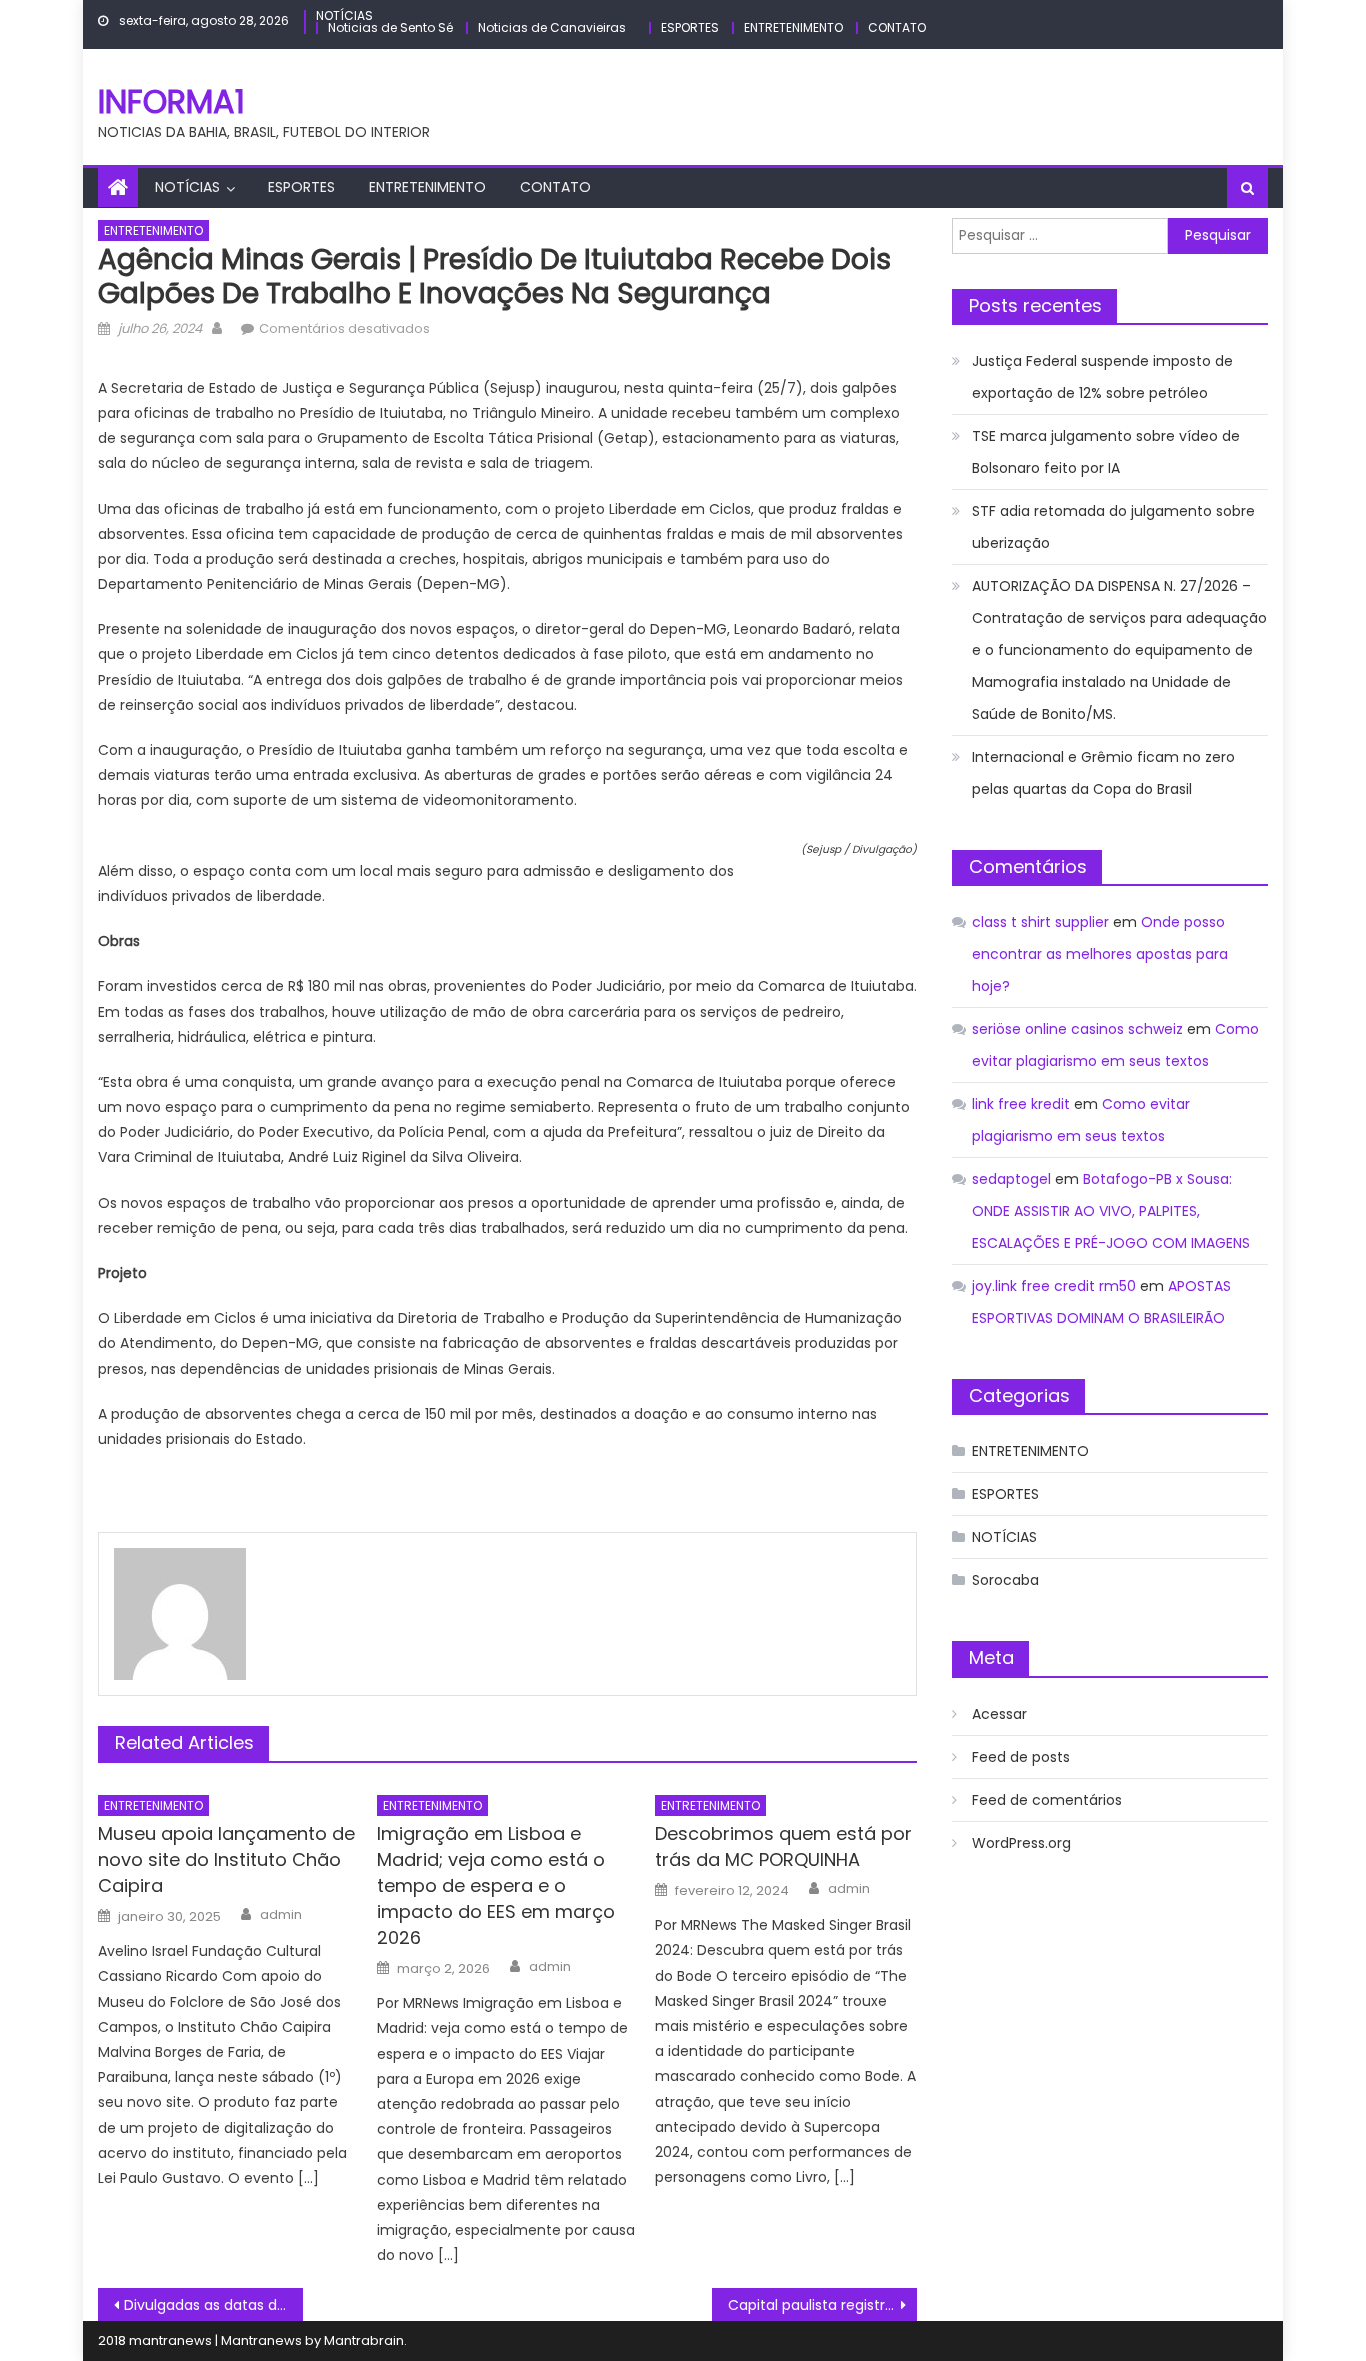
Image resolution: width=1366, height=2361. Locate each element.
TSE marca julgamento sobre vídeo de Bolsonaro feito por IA (1106, 452)
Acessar (999, 1714)
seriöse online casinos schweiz (1077, 1029)
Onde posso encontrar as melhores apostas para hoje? (1100, 954)
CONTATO (897, 27)
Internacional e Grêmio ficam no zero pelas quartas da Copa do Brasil (1103, 773)
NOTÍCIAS (344, 15)
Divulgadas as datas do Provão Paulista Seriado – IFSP (213, 2305)
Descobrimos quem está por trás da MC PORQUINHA (783, 1846)
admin (281, 1915)
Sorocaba (1005, 1580)
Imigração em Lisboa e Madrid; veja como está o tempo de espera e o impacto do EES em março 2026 (496, 1885)
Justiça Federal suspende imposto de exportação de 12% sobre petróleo (1102, 377)
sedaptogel (1011, 1179)
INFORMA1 (171, 101)
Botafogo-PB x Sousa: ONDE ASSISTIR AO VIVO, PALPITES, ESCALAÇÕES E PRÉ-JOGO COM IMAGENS (1111, 1211)
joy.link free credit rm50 (1054, 1286)
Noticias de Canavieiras (552, 27)
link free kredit (1021, 1104)
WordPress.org (1021, 1843)
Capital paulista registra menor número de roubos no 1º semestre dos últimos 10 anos (822, 2305)
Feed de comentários (1047, 1800)
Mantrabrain (364, 2340)
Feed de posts (1021, 1757)
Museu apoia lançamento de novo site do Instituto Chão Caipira (226, 1859)
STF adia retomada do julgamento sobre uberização (1113, 527)
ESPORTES (690, 27)
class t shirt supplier (1040, 922)
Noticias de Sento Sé (390, 27)
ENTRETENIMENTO (793, 27)
